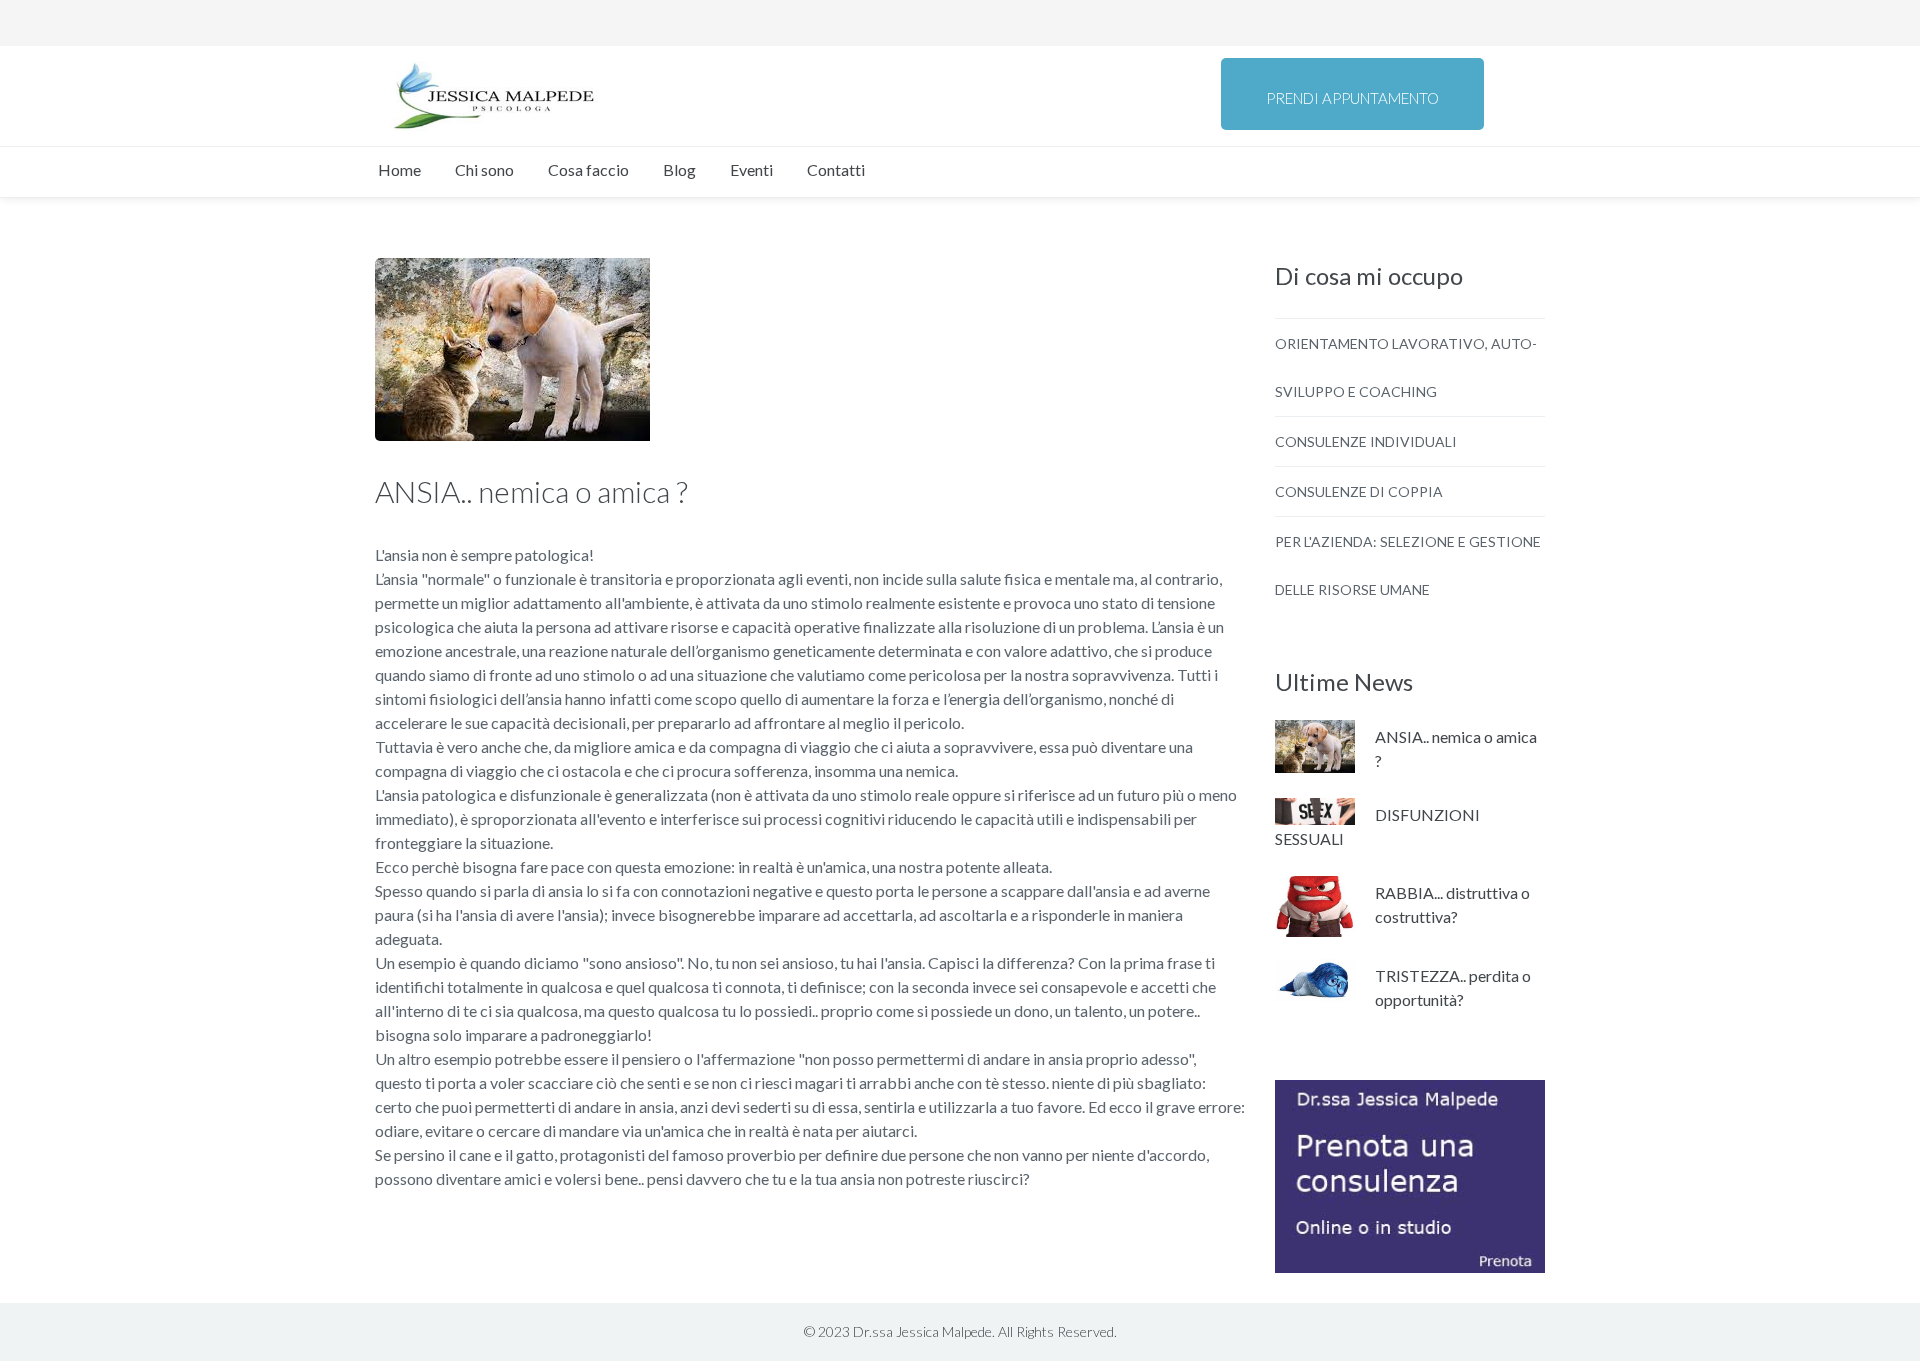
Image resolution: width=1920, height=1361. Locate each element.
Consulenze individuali (1366, 441)
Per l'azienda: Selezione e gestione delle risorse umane (1408, 565)
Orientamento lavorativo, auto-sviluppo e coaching (1406, 367)
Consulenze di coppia (1359, 491)
